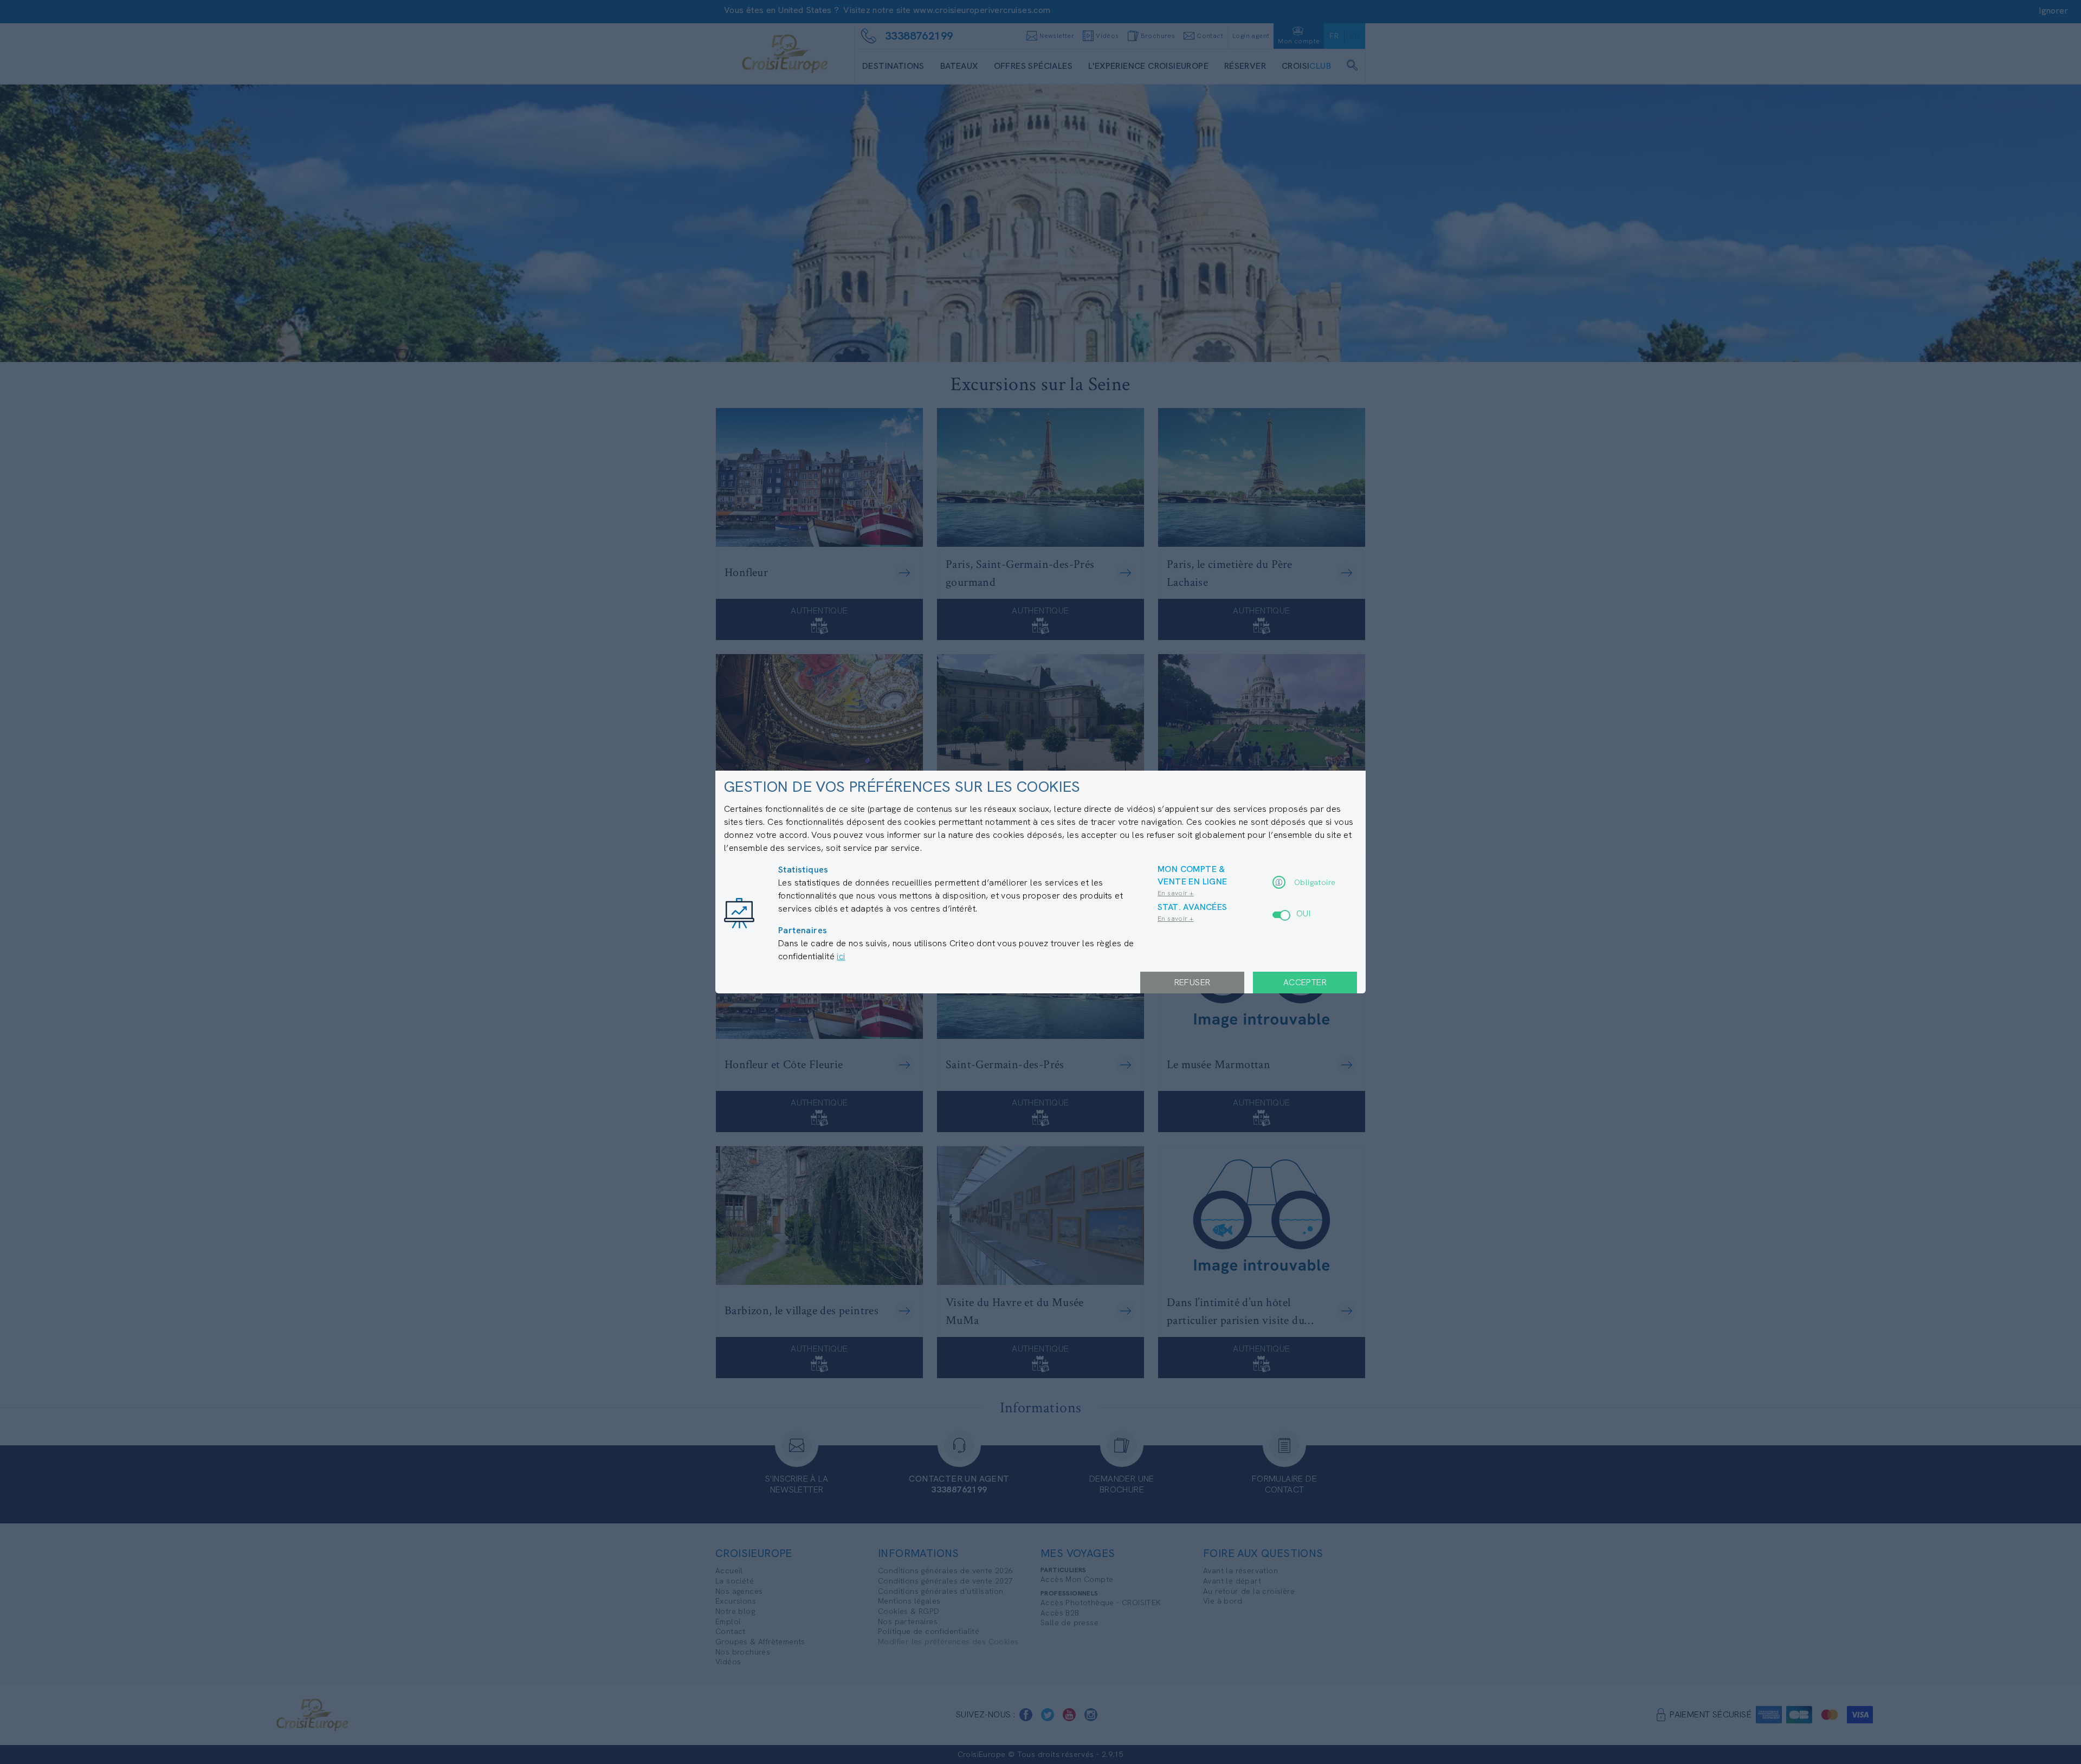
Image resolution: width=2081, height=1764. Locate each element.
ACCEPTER (1305, 982)
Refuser (1193, 982)
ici (841, 956)
